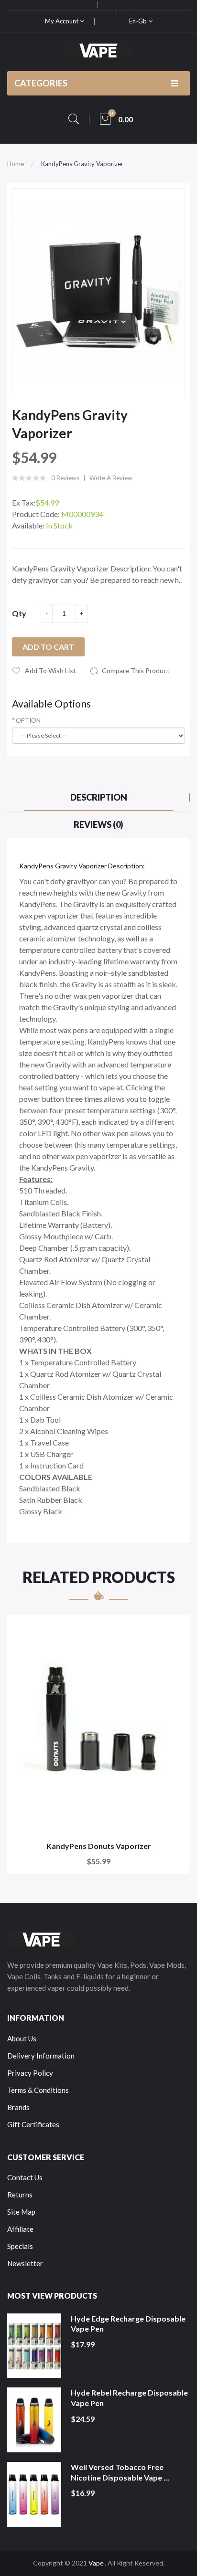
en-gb (139, 21)
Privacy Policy (30, 2073)
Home (16, 164)
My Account (62, 21)
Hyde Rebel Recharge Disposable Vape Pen (129, 2398)
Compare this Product (136, 670)
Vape (96, 2563)
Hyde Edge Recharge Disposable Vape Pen (128, 2324)
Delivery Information (41, 2056)
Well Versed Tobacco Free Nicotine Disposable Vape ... (120, 2472)
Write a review (111, 478)
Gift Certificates (33, 2124)
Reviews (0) (98, 824)
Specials (20, 2246)
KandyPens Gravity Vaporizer (82, 164)
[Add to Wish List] (176, 1628)
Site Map (21, 2212)
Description (99, 797)
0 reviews (65, 478)
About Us (22, 2038)
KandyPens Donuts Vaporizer (99, 1846)
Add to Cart (48, 647)
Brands (18, 2107)
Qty (19, 613)
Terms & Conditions (38, 2090)
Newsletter (25, 2263)
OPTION (28, 720)
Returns (20, 2195)
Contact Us (25, 2177)
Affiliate (20, 2229)
